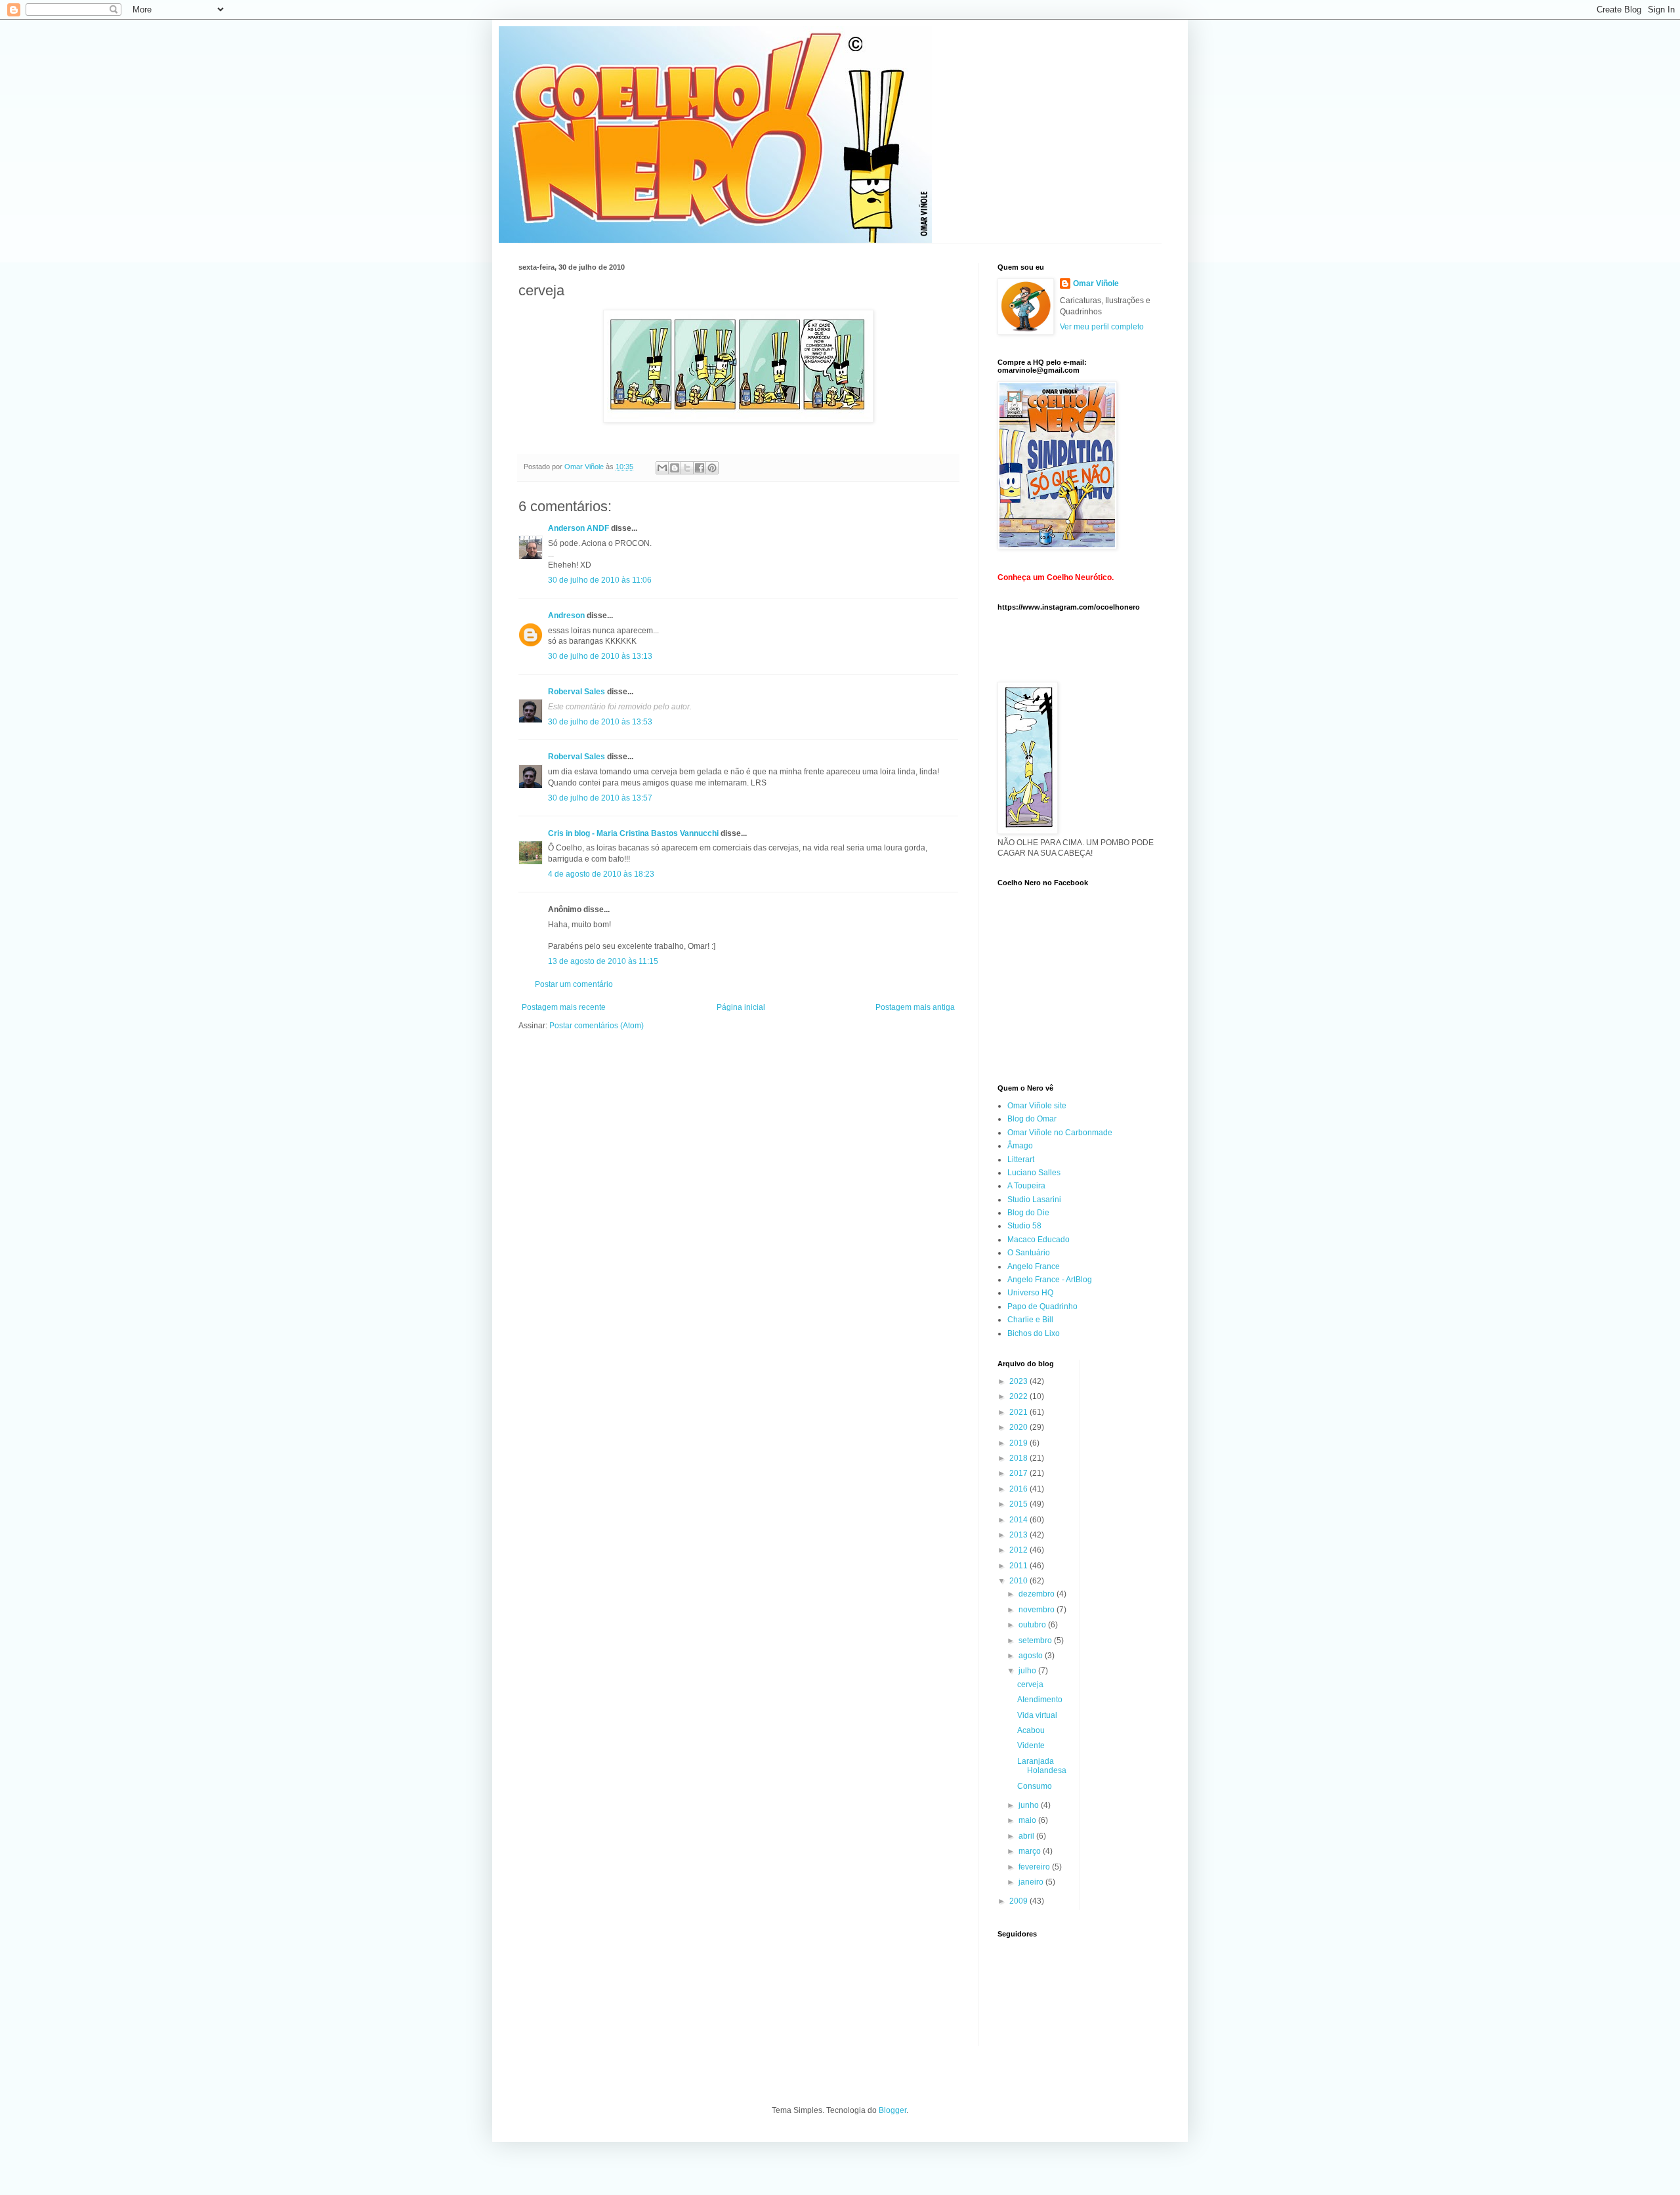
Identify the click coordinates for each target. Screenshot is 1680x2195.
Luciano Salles (1034, 1173)
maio (1028, 1820)
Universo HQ (1030, 1293)
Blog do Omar (1032, 1119)
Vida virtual (1037, 1715)
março (1031, 1851)
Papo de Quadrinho (1042, 1307)
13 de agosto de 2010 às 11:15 (603, 961)
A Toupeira (1026, 1186)
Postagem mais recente (564, 1007)
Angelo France (1034, 1266)
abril (1027, 1836)
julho (1028, 1671)
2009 (1019, 1901)
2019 (1019, 1443)
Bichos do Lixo (1034, 1333)
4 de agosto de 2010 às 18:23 (601, 874)
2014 (1019, 1520)
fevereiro (1035, 1867)
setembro (1036, 1641)
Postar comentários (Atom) (597, 1026)
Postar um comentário (574, 984)
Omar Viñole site (1037, 1106)
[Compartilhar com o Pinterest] (712, 468)
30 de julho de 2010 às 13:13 (600, 656)
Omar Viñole (1096, 283)
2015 (1019, 1504)
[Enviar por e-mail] (662, 468)
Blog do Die (1028, 1213)
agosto (1032, 1656)
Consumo (1035, 1786)
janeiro (1032, 1882)
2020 (1019, 1427)
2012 (1019, 1550)
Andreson (566, 616)
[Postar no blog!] (675, 468)
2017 (1019, 1473)
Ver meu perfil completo (1102, 327)
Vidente (1031, 1746)
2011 (1019, 1566)
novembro (1038, 1610)
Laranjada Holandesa (1042, 1766)
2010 (1019, 1581)
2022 (1019, 1396)
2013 (1019, 1535)
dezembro (1038, 1594)
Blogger (892, 2110)
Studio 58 (1024, 1226)
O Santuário (1029, 1253)
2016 (1019, 1489)
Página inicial (741, 1007)
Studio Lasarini (1034, 1200)
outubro (1033, 1625)
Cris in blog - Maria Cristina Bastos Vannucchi (633, 833)
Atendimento (1040, 1700)
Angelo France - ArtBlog (1050, 1280)
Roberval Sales (577, 692)
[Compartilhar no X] (687, 468)
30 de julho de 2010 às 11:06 (600, 580)
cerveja (1030, 1684)
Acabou (1031, 1730)
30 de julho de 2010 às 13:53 (600, 722)
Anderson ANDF (578, 528)
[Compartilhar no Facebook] (700, 468)
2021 (1019, 1412)
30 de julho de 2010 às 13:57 (600, 798)
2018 (1019, 1458)
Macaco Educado (1039, 1240)
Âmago (1020, 1146)
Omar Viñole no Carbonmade (1060, 1133)
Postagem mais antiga (915, 1007)
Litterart (1021, 1160)
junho (1030, 1805)
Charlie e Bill (1030, 1320)
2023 (1019, 1381)
